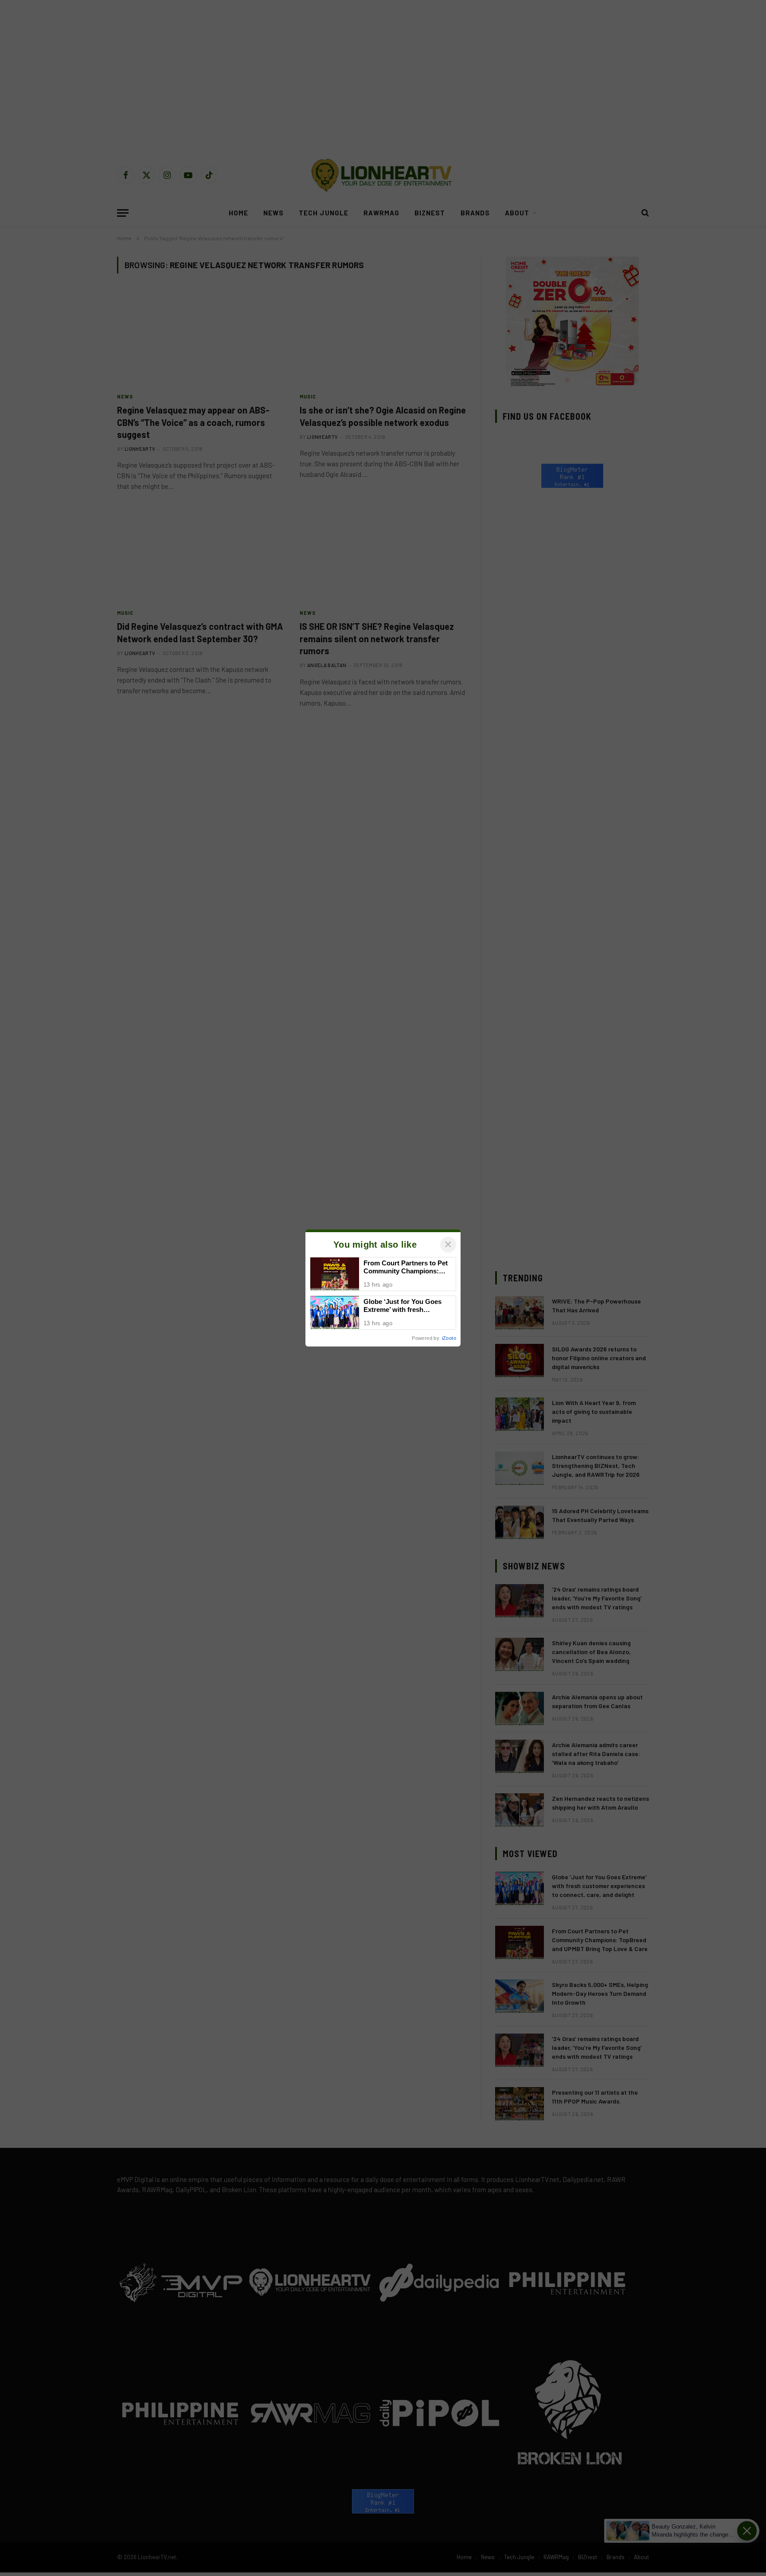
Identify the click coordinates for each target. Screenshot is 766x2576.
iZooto (449, 1338)
